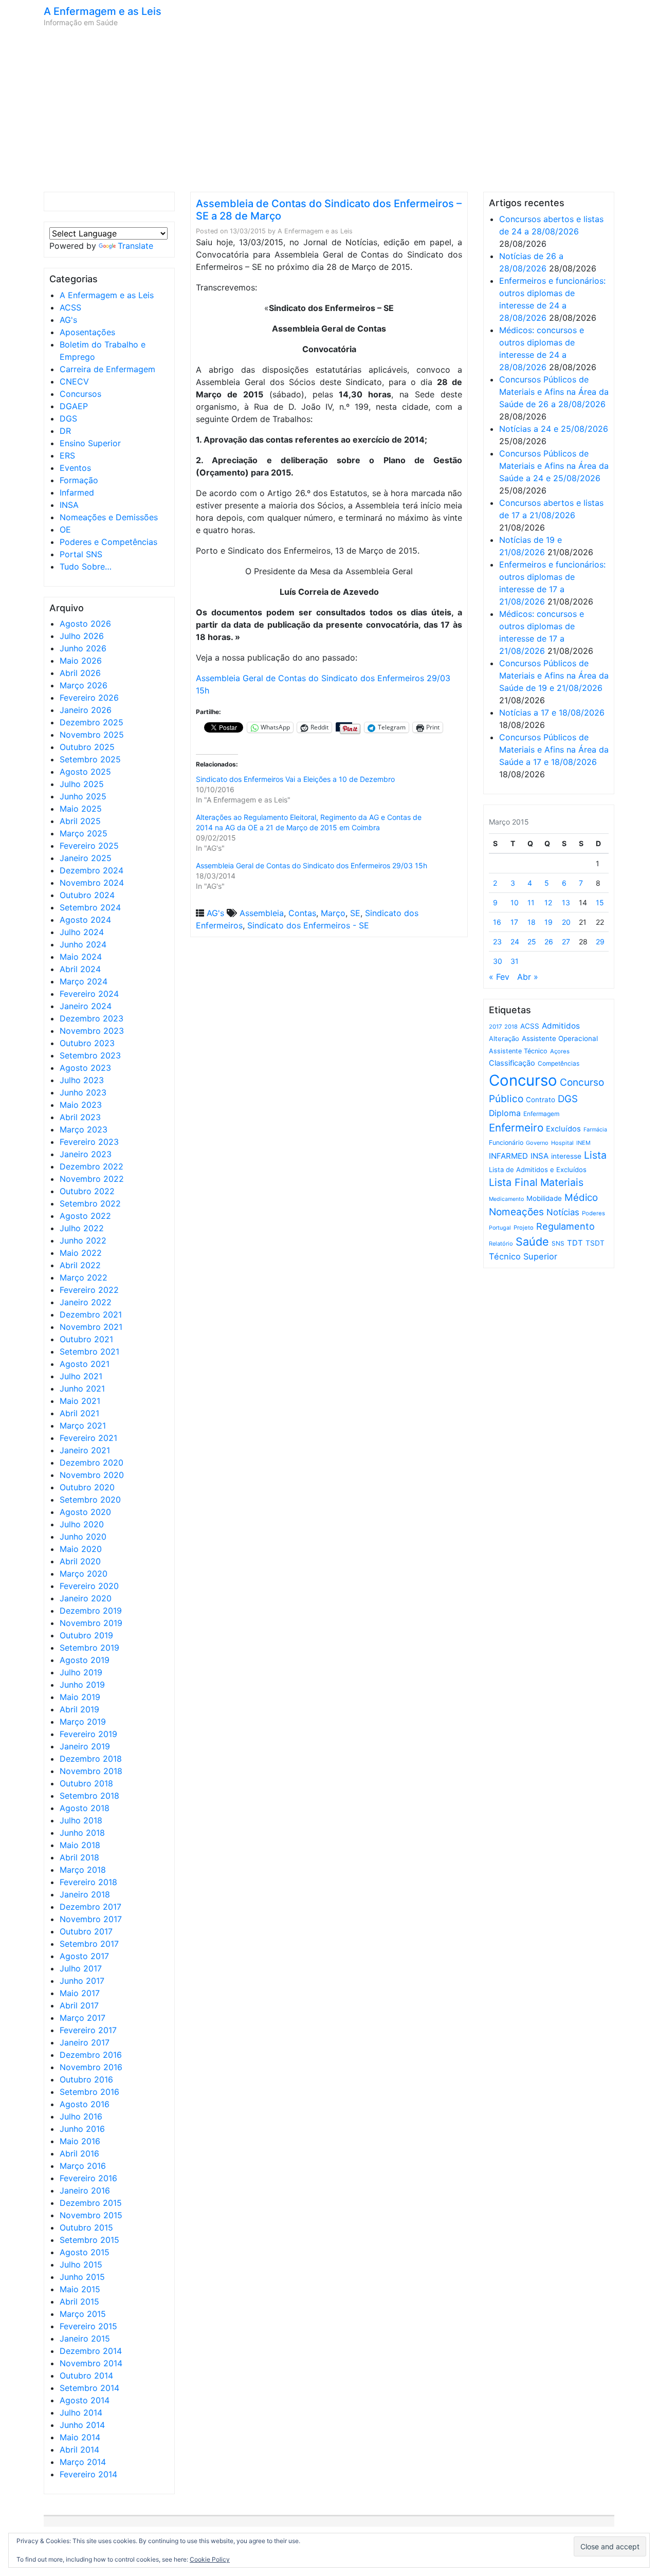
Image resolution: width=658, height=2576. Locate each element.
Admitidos (561, 1026)
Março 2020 (84, 1574)
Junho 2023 (83, 1092)
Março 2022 (84, 1277)
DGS (68, 418)
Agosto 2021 (85, 1364)
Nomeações (516, 1212)
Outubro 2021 (86, 1339)
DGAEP (74, 406)
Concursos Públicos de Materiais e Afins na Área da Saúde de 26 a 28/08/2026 (554, 392)
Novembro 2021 (91, 1327)
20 (566, 922)
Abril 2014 (79, 2450)
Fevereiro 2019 (88, 1734)
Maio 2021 (80, 1401)
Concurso (523, 1080)
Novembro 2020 (92, 1475)
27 (566, 942)
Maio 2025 (81, 809)
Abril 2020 (80, 1561)
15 (600, 902)
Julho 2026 (82, 636)
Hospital (562, 1143)
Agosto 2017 (84, 1956)
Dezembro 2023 (92, 1018)
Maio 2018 (80, 1845)
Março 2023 (84, 1129)
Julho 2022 (82, 1228)
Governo (537, 1143)
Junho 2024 (83, 944)
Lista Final (513, 1182)
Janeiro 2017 (85, 2042)
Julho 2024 (82, 932)
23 (497, 942)
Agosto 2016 (85, 2104)
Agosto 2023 (85, 1068)
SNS (558, 1243)
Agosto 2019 (85, 1660)
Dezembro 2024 (92, 870)
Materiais (562, 1182)
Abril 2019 (79, 1709)
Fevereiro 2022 (89, 1290)
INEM (583, 1143)
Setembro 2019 (89, 1648)
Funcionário (506, 1143)
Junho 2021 (82, 1389)
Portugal (500, 1228)
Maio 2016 (80, 2141)
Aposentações (87, 332)
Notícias (563, 1212)
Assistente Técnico (518, 1051)
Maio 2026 (81, 661)
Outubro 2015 (86, 2227)
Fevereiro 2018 (88, 1882)
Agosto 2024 (85, 920)
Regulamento (565, 1226)
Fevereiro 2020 (89, 1586)
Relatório (501, 1244)
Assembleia (262, 913)
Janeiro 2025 (86, 858)
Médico (581, 1198)
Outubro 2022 (87, 1191)
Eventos (75, 468)
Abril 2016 (79, 2153)
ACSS (70, 307)
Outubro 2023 (87, 1043)
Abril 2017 (79, 2005)
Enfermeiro (516, 1128)
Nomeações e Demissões (109, 517)
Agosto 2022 (85, 1216)
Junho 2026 (83, 648)
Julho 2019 (81, 1672)
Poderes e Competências (108, 542)
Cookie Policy (210, 2559)
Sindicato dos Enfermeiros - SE (308, 925)
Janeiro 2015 (85, 2339)
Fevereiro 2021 (88, 1438)
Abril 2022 (80, 1265)
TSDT (595, 1243)
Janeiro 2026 (86, 710)
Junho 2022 (83, 1240)
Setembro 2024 (90, 907)
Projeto (524, 1228)
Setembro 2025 (90, 759)
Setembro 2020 (90, 1500)
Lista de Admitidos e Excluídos (538, 1170)
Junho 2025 (83, 796)
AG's (68, 320)
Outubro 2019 (86, 1635)
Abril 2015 (79, 2301)
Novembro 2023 (92, 1031)
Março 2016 (83, 2166)
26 (549, 942)
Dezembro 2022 (92, 1166)
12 (548, 902)
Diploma (505, 1113)
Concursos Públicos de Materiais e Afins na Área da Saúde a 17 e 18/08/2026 (554, 750)
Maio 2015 (80, 2289)
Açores (560, 1051)
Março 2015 (83, 2314)
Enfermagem (541, 1114)
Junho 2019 (82, 1685)
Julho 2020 (82, 1524)
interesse (566, 1156)
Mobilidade (544, 1198)
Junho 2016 (82, 2129)
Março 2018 (83, 1870)
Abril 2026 (80, 673)
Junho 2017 (82, 1981)
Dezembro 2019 (91, 1611)
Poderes (593, 1213)
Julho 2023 (82, 1080)
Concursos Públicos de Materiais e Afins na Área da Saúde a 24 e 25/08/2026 (554, 466)
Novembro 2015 (91, 2215)
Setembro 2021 (89, 1351)
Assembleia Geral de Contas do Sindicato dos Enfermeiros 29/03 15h (312, 865)
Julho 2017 (81, 1968)
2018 (511, 1027)
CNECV (74, 381)
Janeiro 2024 (86, 1006)
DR (65, 431)
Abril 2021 (79, 1413)
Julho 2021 (81, 1376)
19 (549, 922)
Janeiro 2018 (85, 1894)
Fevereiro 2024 (89, 994)
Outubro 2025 (87, 747)
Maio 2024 (81, 957)
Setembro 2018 (89, 1796)
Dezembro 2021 (91, 1314)
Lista (595, 1155)
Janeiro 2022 (86, 1302)
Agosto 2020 (85, 1512)
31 (515, 961)
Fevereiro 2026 (89, 698)
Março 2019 (83, 1722)
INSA (69, 505)
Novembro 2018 (91, 1771)
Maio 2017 (80, 1993)
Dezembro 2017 (90, 1907)
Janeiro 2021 (85, 1450)
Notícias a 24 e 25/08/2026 (554, 429)
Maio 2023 (81, 1105)
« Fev (499, 977)
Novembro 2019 (91, 1623)
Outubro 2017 (86, 1931)
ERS (67, 455)
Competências (559, 1063)
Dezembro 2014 (91, 2351)
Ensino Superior (90, 443)
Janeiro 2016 (85, 2190)
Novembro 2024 (92, 883)
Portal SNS (81, 554)
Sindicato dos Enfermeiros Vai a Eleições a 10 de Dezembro (295, 779)
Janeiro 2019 (85, 1746)
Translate (135, 246)
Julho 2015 (81, 2264)
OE (65, 529)
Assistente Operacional (560, 1038)
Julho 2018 (81, 1820)
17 (514, 922)
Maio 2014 (80, 2437)
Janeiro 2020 (86, 1598)
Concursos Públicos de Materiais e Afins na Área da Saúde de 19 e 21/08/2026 (554, 675)
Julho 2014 (81, 2413)
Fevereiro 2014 (88, 2474)
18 (532, 922)
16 (497, 922)
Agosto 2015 (85, 2252)
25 (532, 942)
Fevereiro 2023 (89, 1142)
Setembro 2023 (90, 1055)
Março (333, 913)
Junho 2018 (82, 1833)
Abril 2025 (80, 821)
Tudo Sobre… (86, 567)
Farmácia (595, 1130)
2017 (495, 1027)
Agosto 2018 (85, 1808)
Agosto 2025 (85, 772)
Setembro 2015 (89, 2240)
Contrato (541, 1100)
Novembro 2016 (91, 2067)
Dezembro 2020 (92, 1463)
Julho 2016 (81, 2116)
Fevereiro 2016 (88, 2178)
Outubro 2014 (86, 2376)
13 (566, 902)
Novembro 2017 (91, 1919)
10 (515, 902)
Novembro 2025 (92, 735)
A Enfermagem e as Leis (103, 11)
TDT (575, 1243)
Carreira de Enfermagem (107, 369)
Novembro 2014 (91, 2363)
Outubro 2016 (86, 2079)
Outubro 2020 (87, 1487)
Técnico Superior (523, 1256)
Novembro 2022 (92, 1179)
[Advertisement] (329, 109)
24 (515, 942)
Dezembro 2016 (91, 2055)
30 (498, 961)
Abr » (528, 977)
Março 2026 (84, 685)
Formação (79, 480)
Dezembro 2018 (91, 1759)
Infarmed (77, 492)
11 (531, 902)
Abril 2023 (80, 1117)
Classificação (512, 1063)
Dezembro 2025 (92, 722)
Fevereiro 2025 (89, 846)
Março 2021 (83, 1426)
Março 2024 (84, 981)
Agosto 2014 (85, 2400)
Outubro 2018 (86, 1783)
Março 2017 (83, 2018)
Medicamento (506, 1199)
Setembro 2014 (89, 2388)
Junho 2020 (83, 1537)
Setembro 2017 (89, 1944)
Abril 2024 (80, 969)
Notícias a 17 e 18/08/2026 (552, 712)
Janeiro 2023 (86, 1154)
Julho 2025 (82, 784)
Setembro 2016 (89, 2092)
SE (355, 913)
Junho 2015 (82, 2277)
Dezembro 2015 (91, 2203)
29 (600, 942)
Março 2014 (83, 2462)
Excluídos (563, 1129)
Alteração (504, 1039)
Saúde (532, 1241)
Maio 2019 (80, 1697)
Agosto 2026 (85, 624)
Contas (302, 913)
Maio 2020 (81, 1549)
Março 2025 (84, 833)
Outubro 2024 (87, 895)
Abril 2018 (79, 1857)
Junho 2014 (82, 2425)
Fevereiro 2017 (88, 2030)
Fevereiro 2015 (88, 2326)
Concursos (80, 394)
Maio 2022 (81, 1253)
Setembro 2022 (90, 1203)
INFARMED (508, 1156)
